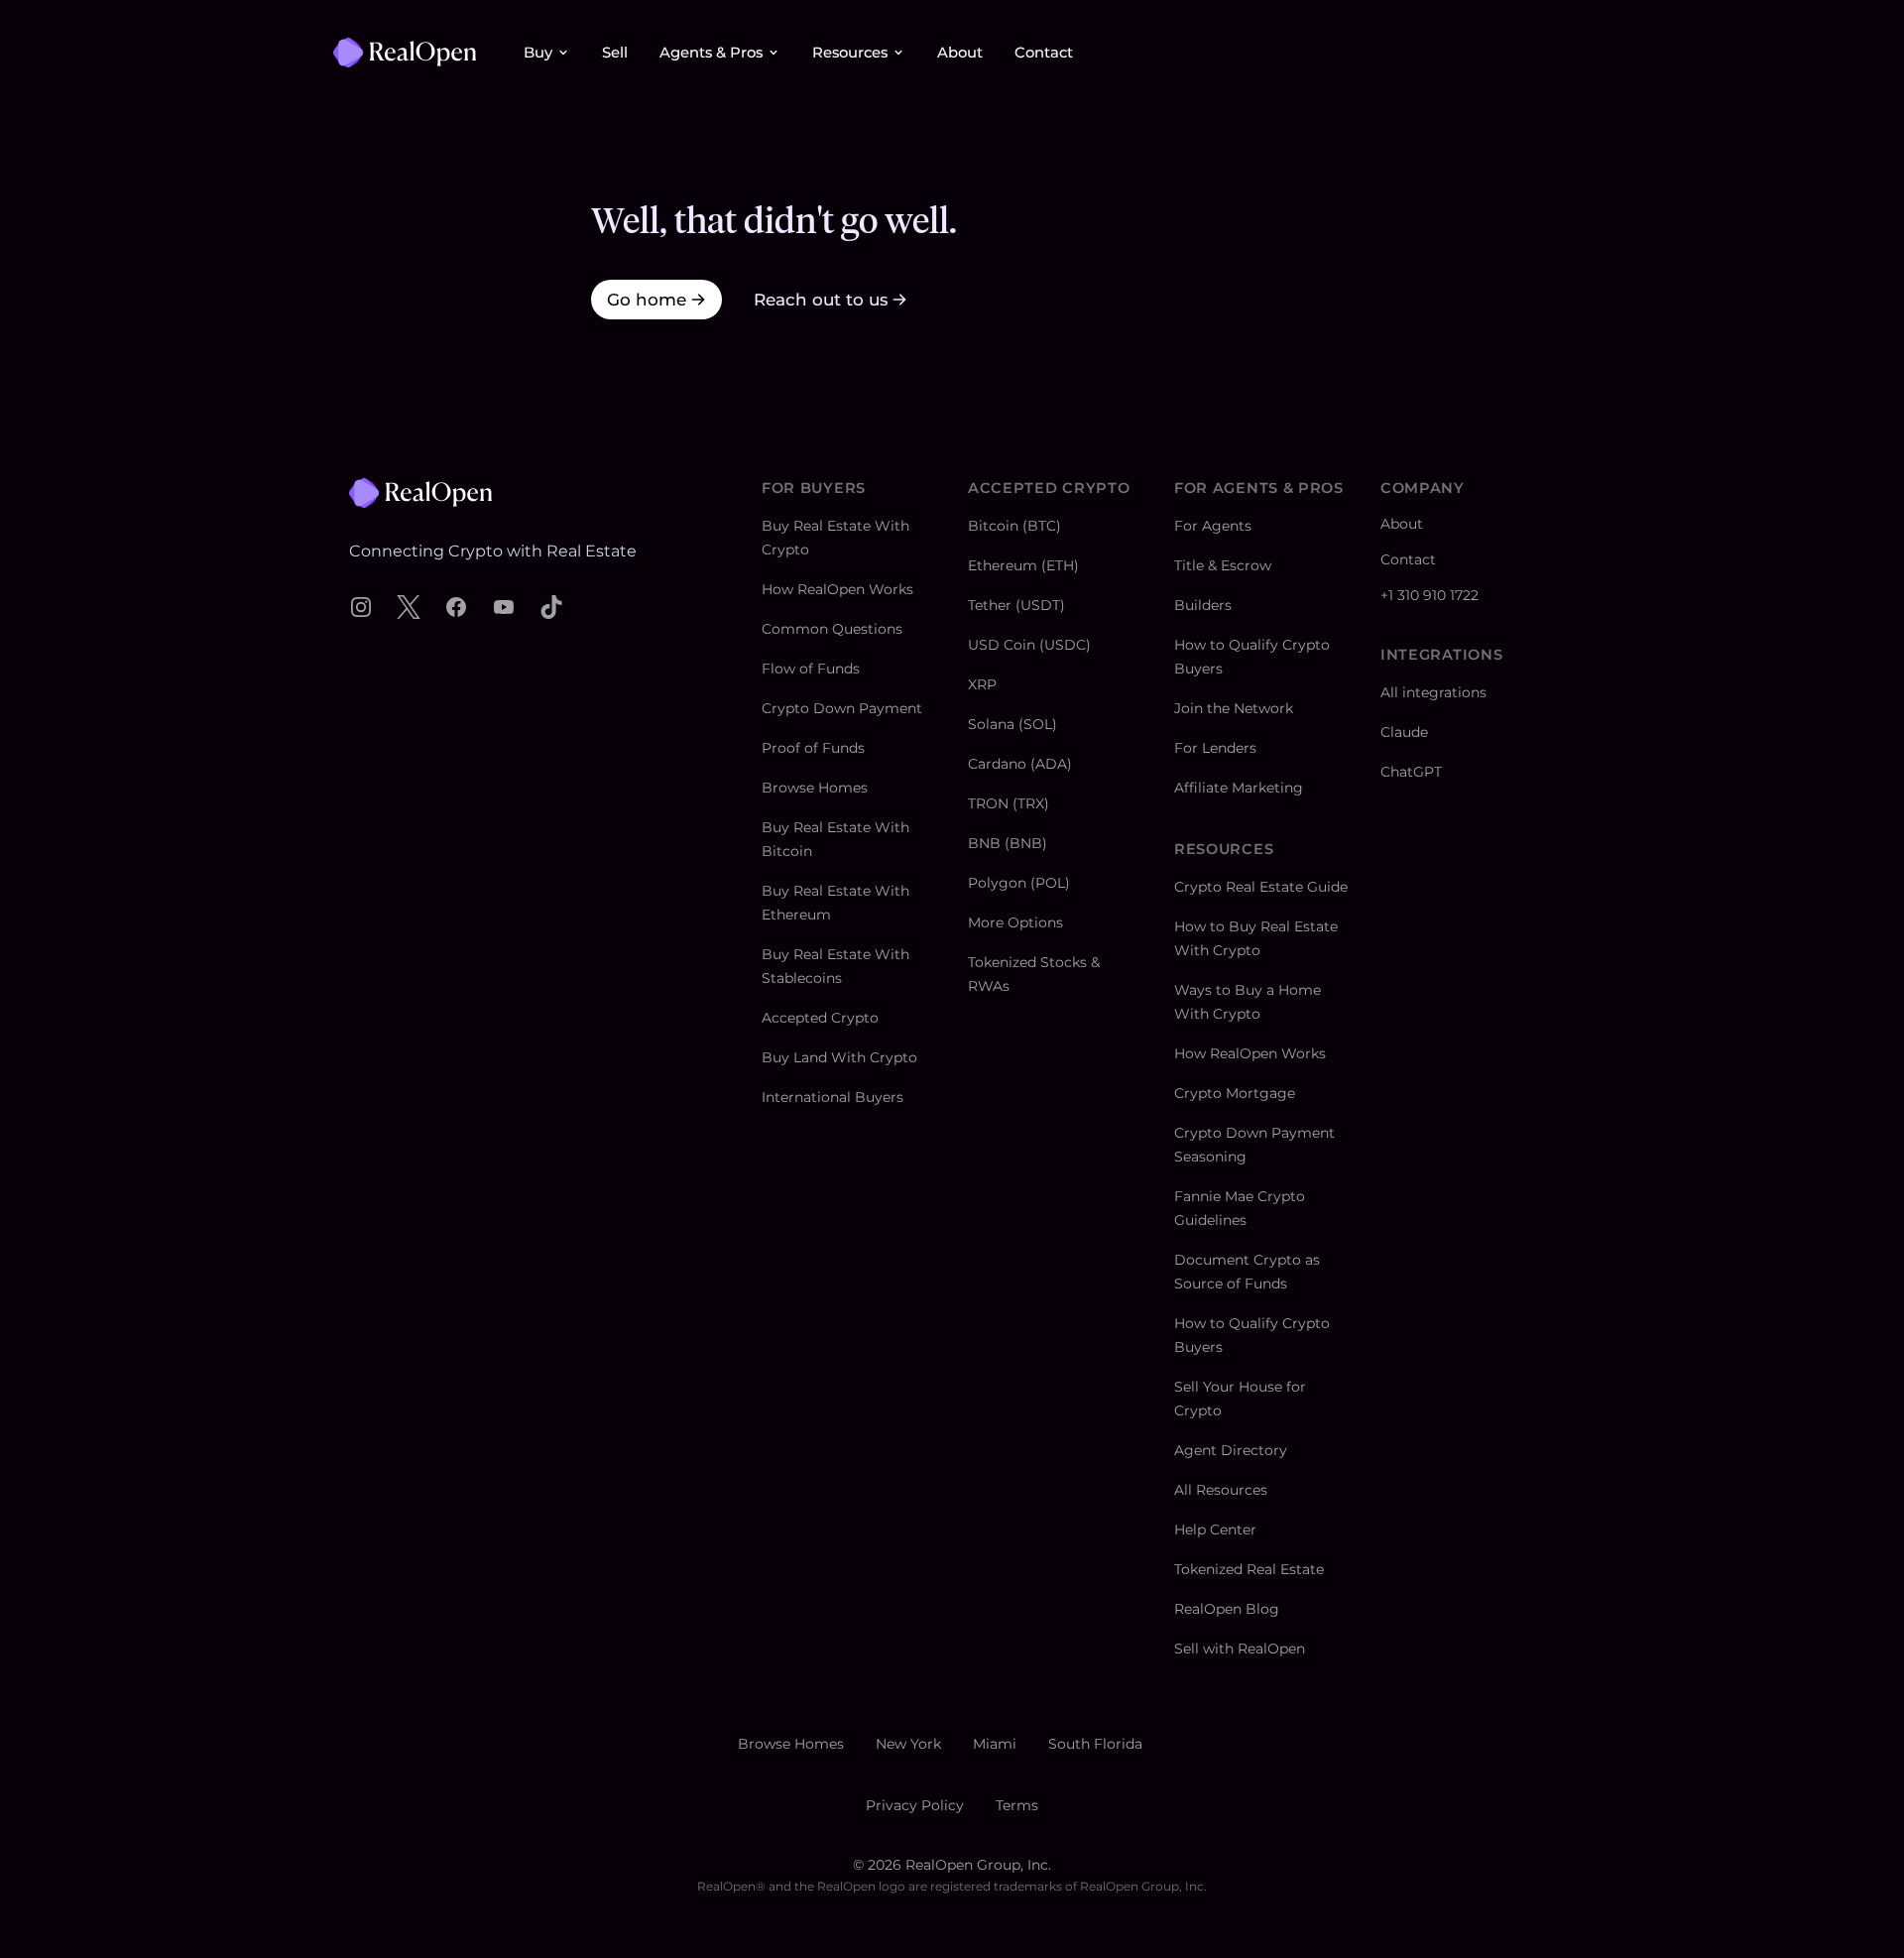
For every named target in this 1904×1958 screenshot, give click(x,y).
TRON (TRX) (1009, 803)
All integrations (1433, 692)
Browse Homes (815, 788)
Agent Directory (1231, 1450)
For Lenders (1215, 748)
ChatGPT (1411, 772)
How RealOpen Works (837, 589)
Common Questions (832, 629)
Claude (1404, 732)
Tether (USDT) (1016, 605)
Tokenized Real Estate (1249, 1569)
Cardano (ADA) (1020, 764)
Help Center (1215, 1530)
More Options (1015, 922)
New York (908, 1744)
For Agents (1213, 526)
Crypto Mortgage (1235, 1093)
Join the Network (1234, 708)
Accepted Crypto (820, 1018)
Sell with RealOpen (1240, 1649)
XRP (982, 684)
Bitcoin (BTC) (1014, 526)
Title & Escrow (1223, 565)
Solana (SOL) (1012, 724)
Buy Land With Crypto (839, 1057)
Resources (850, 53)
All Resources (1221, 1490)
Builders (1203, 605)
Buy (538, 53)
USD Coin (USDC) (1029, 645)
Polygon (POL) (1019, 883)
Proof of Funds (813, 748)
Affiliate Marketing (1239, 788)
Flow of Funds (811, 669)
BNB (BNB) (1008, 843)
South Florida (1095, 1744)
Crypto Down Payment (842, 708)
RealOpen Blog (1227, 1609)
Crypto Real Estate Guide (1261, 887)
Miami (995, 1744)
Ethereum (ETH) (1023, 565)
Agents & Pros (711, 53)
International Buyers (833, 1097)
